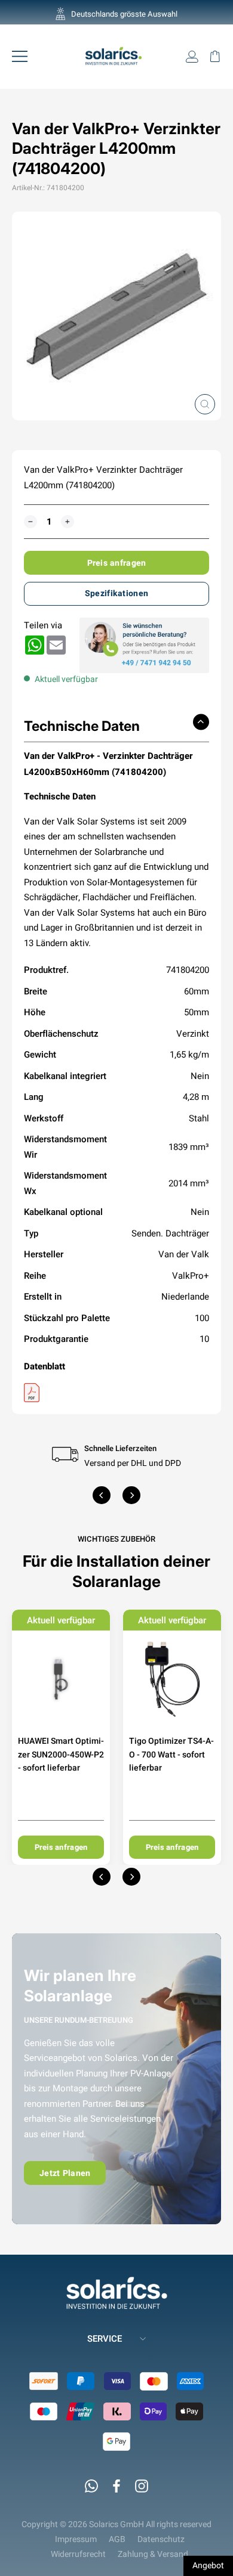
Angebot (208, 2565)
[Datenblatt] (116, 1393)
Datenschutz (161, 2539)
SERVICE (105, 2338)
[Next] (131, 1495)
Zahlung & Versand (153, 2554)
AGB (117, 2539)
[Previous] (102, 1495)
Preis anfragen (117, 563)
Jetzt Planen (65, 2173)
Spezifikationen (116, 593)
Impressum (76, 2539)
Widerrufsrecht (78, 2554)
